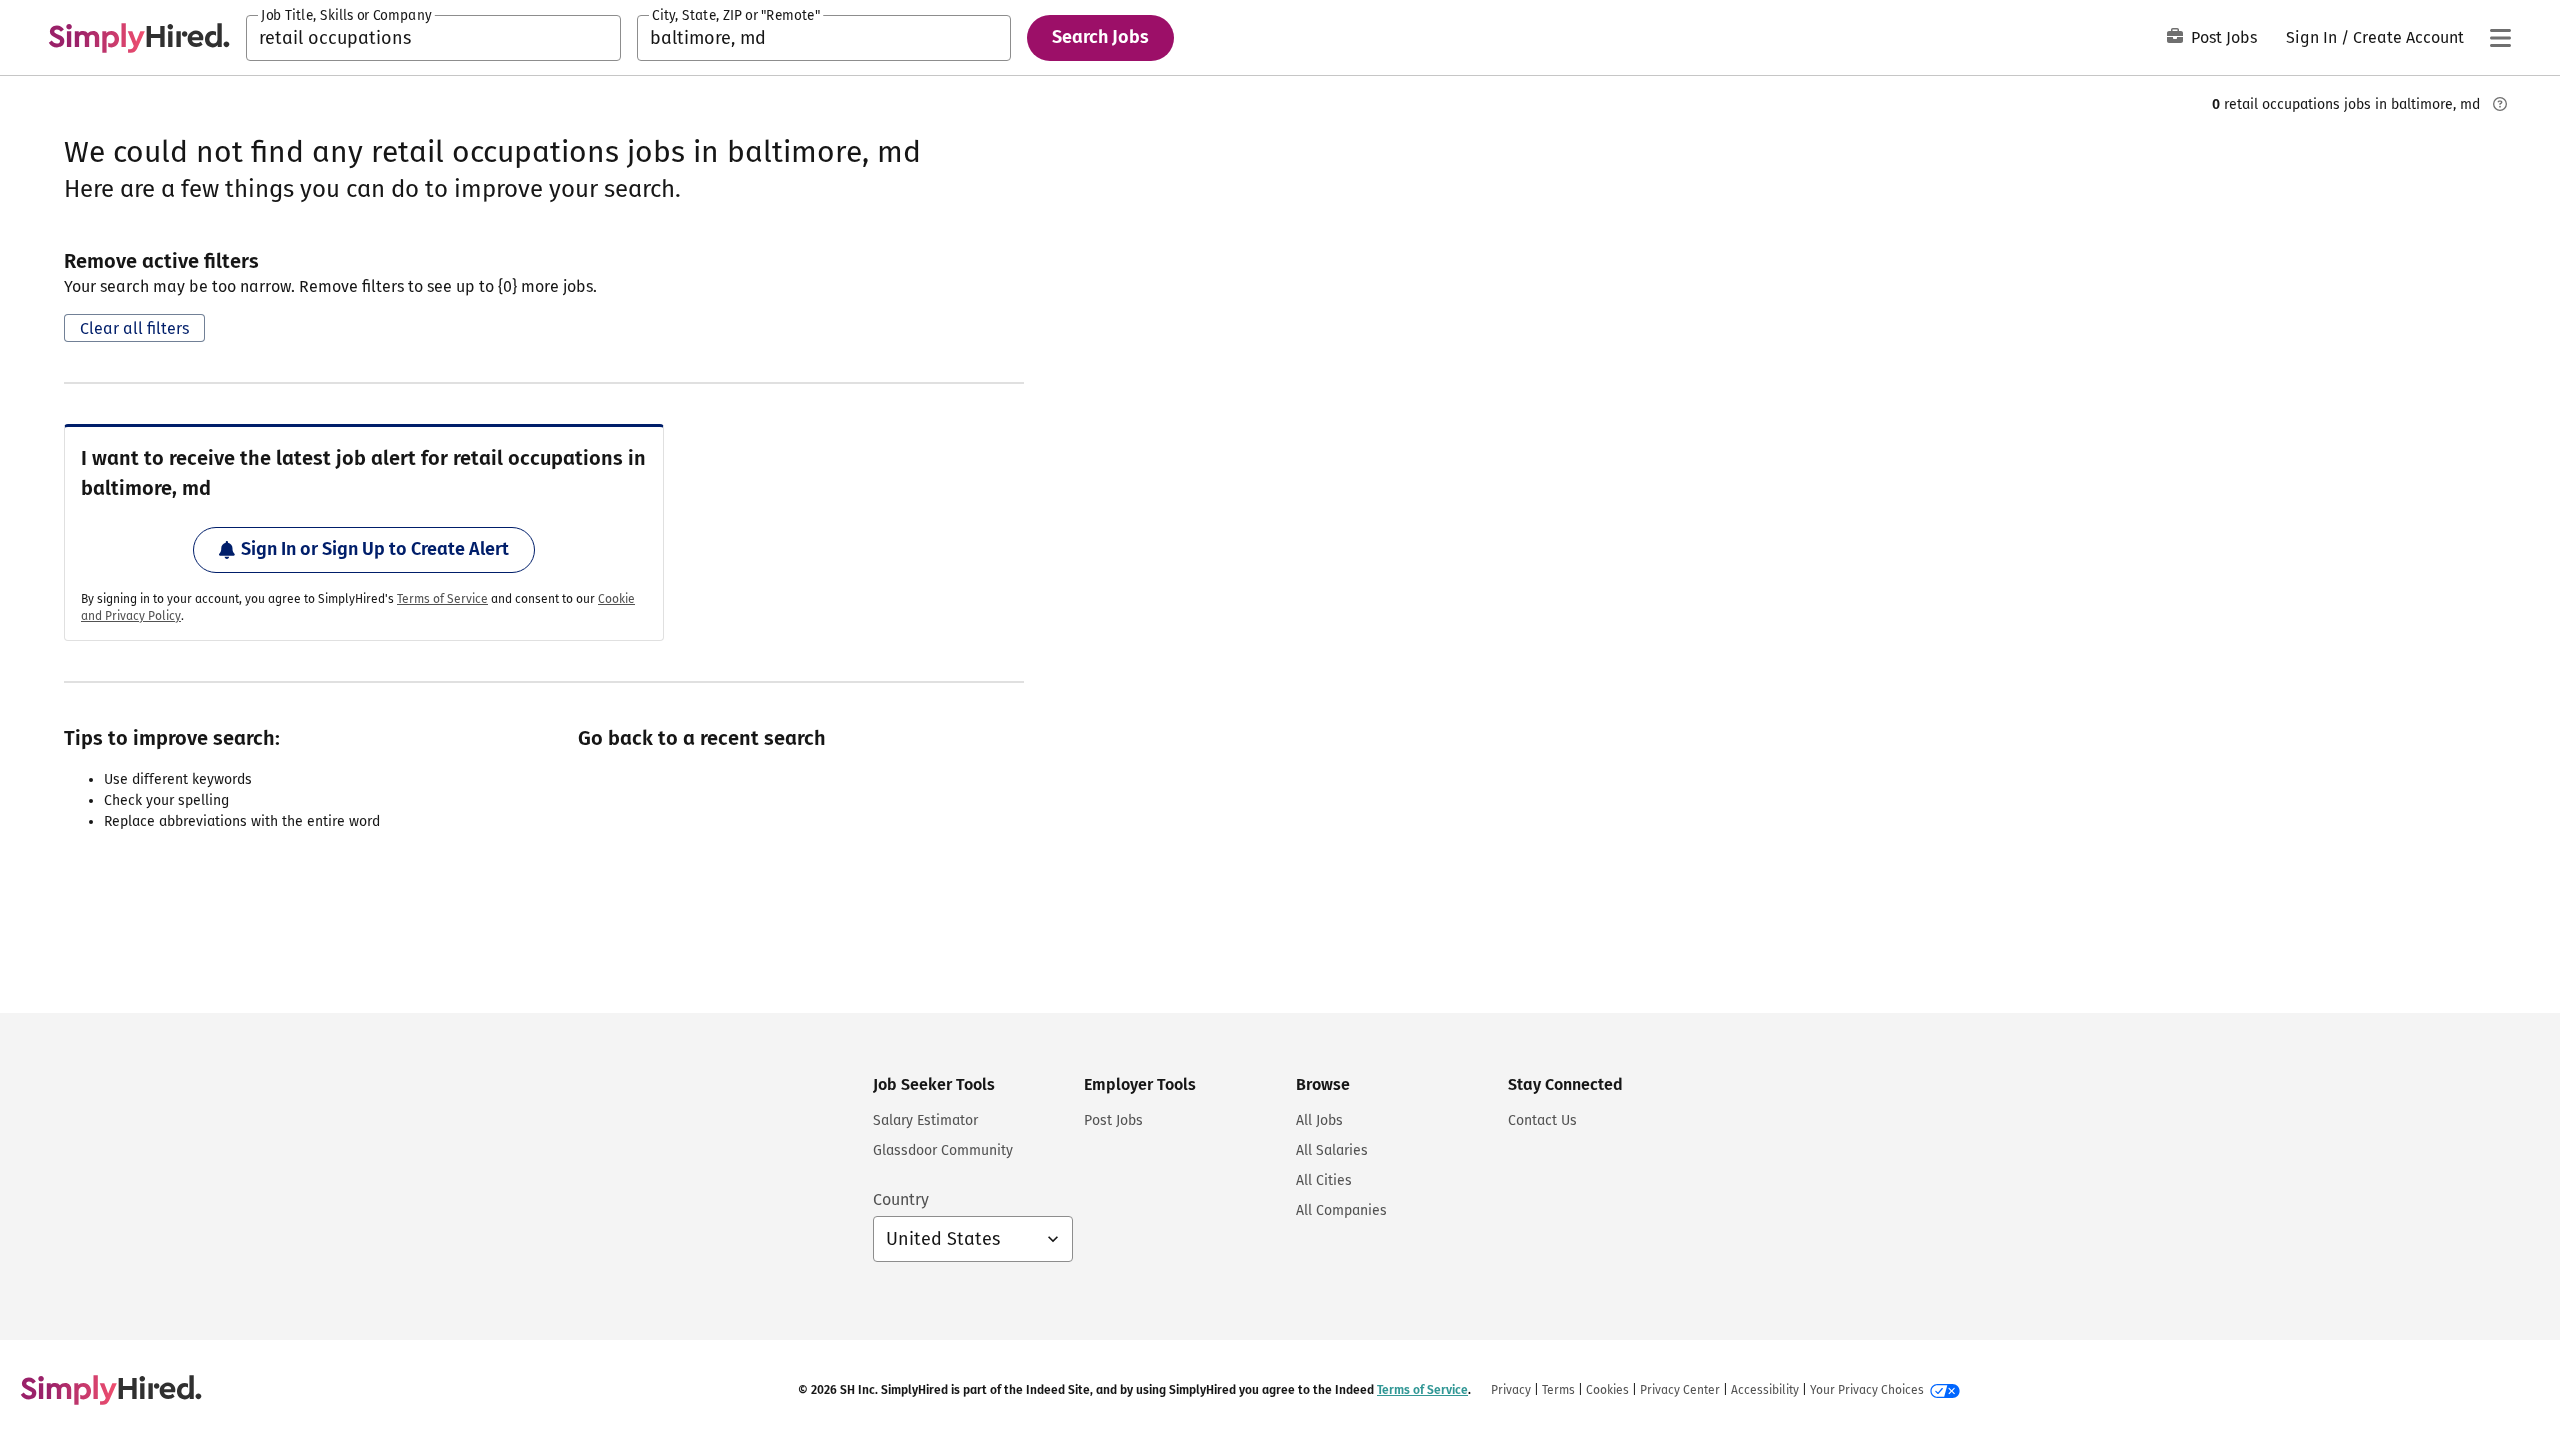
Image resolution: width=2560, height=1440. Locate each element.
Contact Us (1542, 1120)
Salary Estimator (925, 1120)
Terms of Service (442, 599)
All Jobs (1319, 1120)
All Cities (1324, 1180)
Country (901, 1199)
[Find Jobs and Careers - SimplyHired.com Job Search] (139, 38)
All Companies (1341, 1210)
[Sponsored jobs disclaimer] (2500, 104)
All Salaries (1332, 1150)
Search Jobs (1100, 37)
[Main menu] (2500, 38)
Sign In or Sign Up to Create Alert (375, 549)
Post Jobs (2224, 37)
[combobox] (433, 38)
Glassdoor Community (943, 1150)
